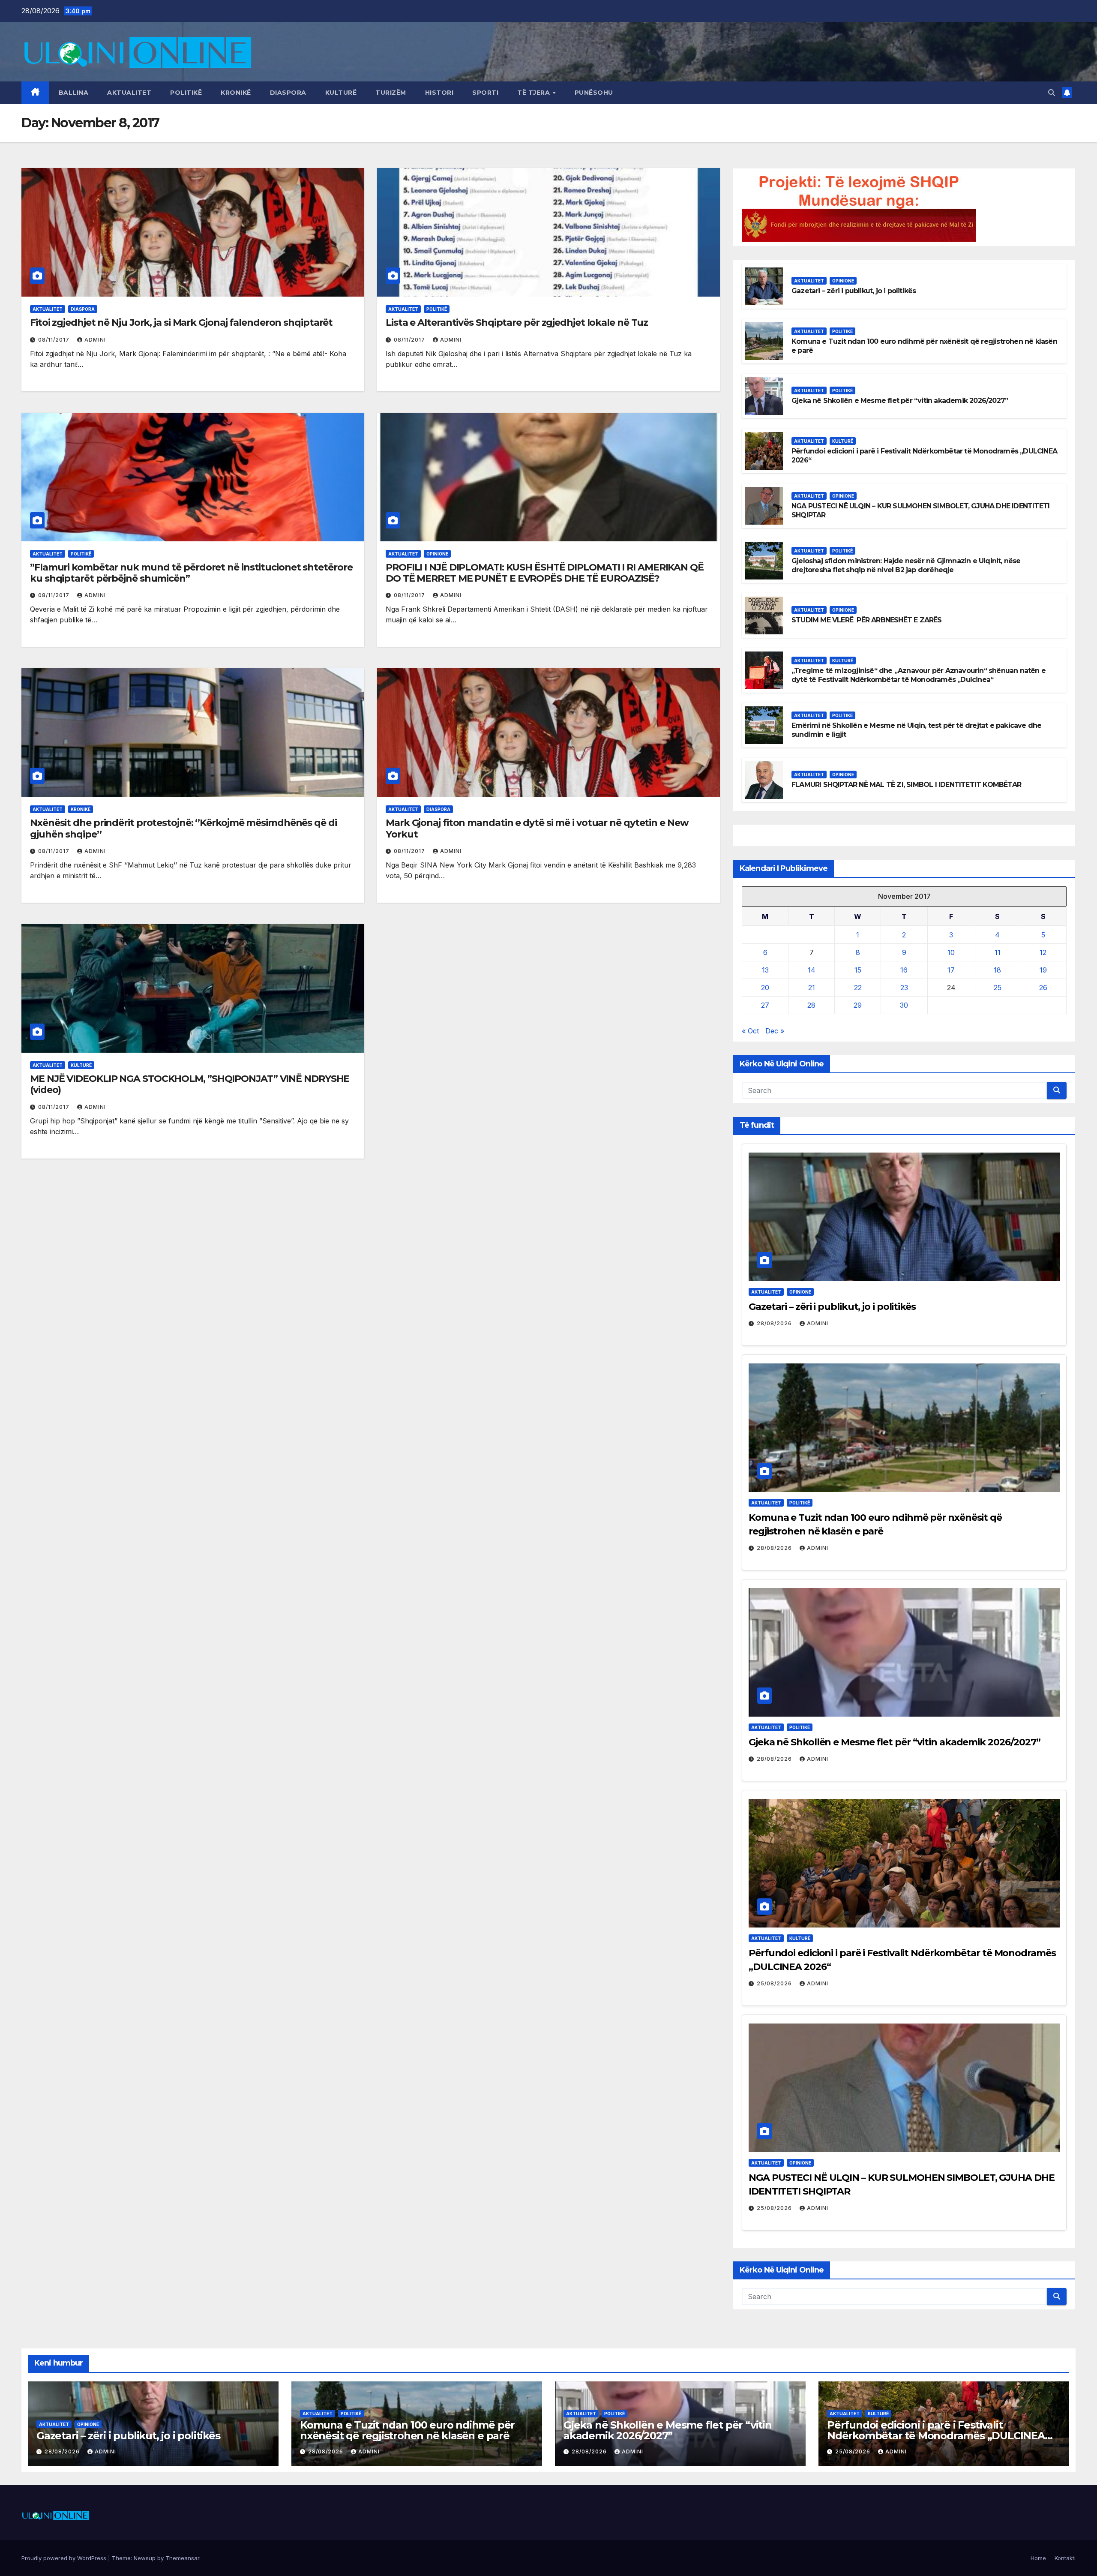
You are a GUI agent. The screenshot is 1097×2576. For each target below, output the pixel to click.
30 (904, 1005)
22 (858, 988)
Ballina (74, 93)
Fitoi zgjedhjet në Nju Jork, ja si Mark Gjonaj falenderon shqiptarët (181, 323)
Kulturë (341, 93)
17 (951, 970)
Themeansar (182, 2558)
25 (998, 988)
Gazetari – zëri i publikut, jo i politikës (854, 291)
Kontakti (1065, 2558)
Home (1038, 2558)
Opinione (437, 554)
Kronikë (236, 93)
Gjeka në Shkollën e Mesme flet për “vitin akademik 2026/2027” (900, 401)
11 (998, 952)
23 (904, 988)
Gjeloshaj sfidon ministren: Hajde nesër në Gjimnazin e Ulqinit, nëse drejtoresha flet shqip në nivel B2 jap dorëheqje (906, 565)
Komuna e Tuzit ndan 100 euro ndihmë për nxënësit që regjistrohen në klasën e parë (407, 2430)
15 (858, 970)
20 (765, 988)
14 (812, 970)
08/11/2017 (55, 340)
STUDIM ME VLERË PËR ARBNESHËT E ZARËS (867, 620)
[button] (1052, 93)
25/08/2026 (775, 1983)
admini (95, 340)
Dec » (775, 1031)
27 (765, 1005)
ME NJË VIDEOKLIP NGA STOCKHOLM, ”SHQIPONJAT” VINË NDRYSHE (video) (190, 1084)
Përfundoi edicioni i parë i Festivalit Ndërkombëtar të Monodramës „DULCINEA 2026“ (936, 2436)
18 (997, 970)
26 (1043, 988)
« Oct (750, 1031)
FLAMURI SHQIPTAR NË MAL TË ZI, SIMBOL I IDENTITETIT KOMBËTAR (906, 785)
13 (765, 970)
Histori (439, 93)
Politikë (186, 93)
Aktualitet (129, 93)
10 (951, 952)
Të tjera (535, 93)
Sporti (485, 93)
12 (1043, 952)
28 (811, 1005)
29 (858, 1005)
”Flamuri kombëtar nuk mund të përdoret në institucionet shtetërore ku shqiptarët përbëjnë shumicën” (191, 573)
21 (812, 988)
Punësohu (594, 93)
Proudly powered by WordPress (65, 2558)
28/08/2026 (775, 1323)
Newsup (145, 2558)
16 (904, 970)
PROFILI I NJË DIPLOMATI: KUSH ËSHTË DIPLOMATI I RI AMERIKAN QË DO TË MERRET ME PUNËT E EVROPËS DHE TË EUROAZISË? (545, 573)
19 (1043, 970)
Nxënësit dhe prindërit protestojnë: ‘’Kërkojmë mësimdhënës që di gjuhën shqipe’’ (183, 828)
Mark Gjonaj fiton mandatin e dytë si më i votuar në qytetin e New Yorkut (537, 828)
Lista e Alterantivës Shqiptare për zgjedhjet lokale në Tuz (517, 323)
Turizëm (391, 93)
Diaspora (288, 93)
